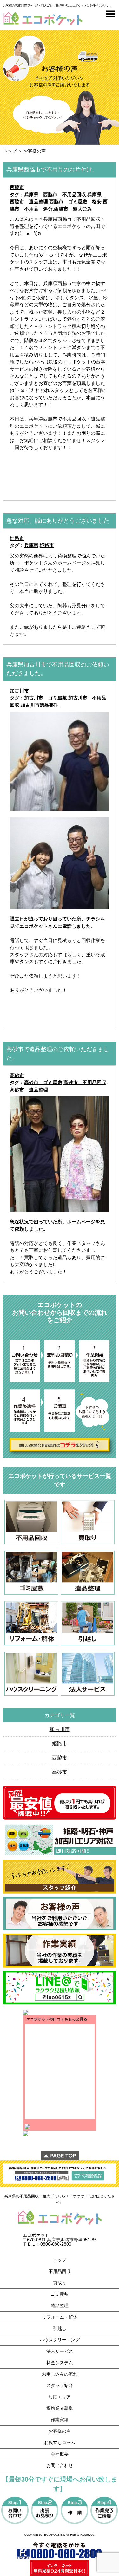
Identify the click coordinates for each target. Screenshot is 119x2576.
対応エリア (60, 2397)
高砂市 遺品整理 (29, 1090)
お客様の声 (60, 2431)
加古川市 (19, 691)
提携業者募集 (60, 2408)
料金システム (60, 2363)
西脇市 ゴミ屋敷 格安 (75, 202)
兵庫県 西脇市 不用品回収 (55, 195)
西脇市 (17, 187)
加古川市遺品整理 (40, 705)
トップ (10, 151)
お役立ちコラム (60, 2443)
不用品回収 (60, 2271)
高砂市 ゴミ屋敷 (43, 1082)
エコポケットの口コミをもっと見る (57, 2019)
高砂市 (17, 1075)
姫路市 (17, 538)
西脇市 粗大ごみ (73, 209)
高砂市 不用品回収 (85, 1082)
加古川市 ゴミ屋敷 (46, 698)
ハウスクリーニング (60, 2340)
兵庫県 (31, 545)
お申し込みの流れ (60, 2374)
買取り (60, 2283)
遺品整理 (60, 2306)
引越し (60, 2328)
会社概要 (60, 2454)
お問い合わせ (60, 2465)
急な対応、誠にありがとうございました (58, 521)
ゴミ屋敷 (60, 2294)
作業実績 (60, 2420)
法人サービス (60, 2351)
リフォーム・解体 (60, 2317)
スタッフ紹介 (60, 2385)
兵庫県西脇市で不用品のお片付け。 (52, 170)
